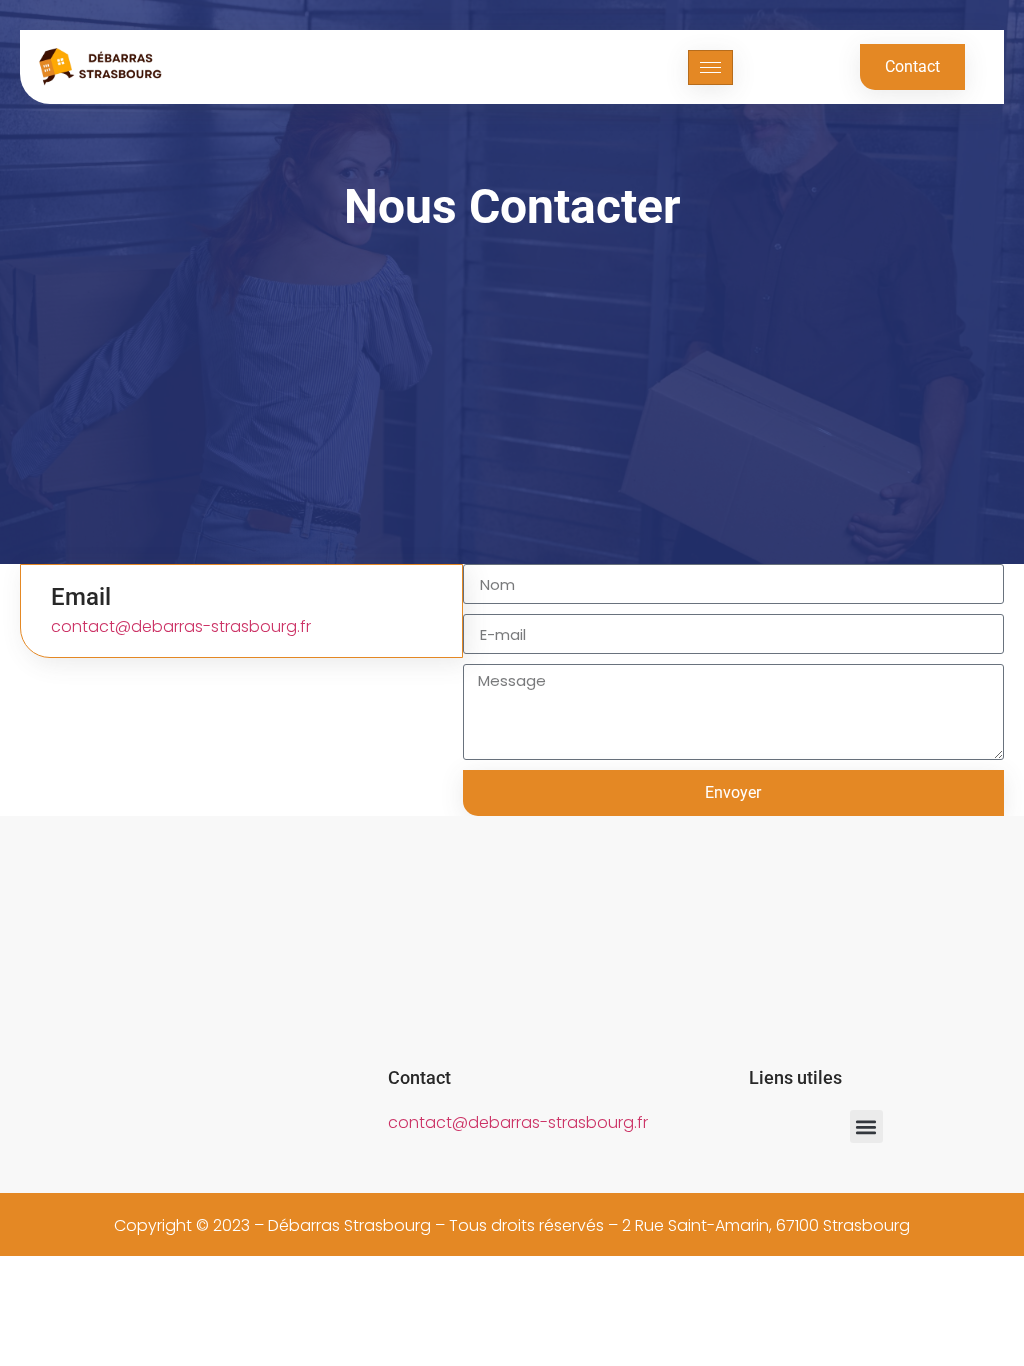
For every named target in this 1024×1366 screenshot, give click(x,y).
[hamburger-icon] (710, 67)
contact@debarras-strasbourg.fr (181, 626)
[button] (866, 1126)
